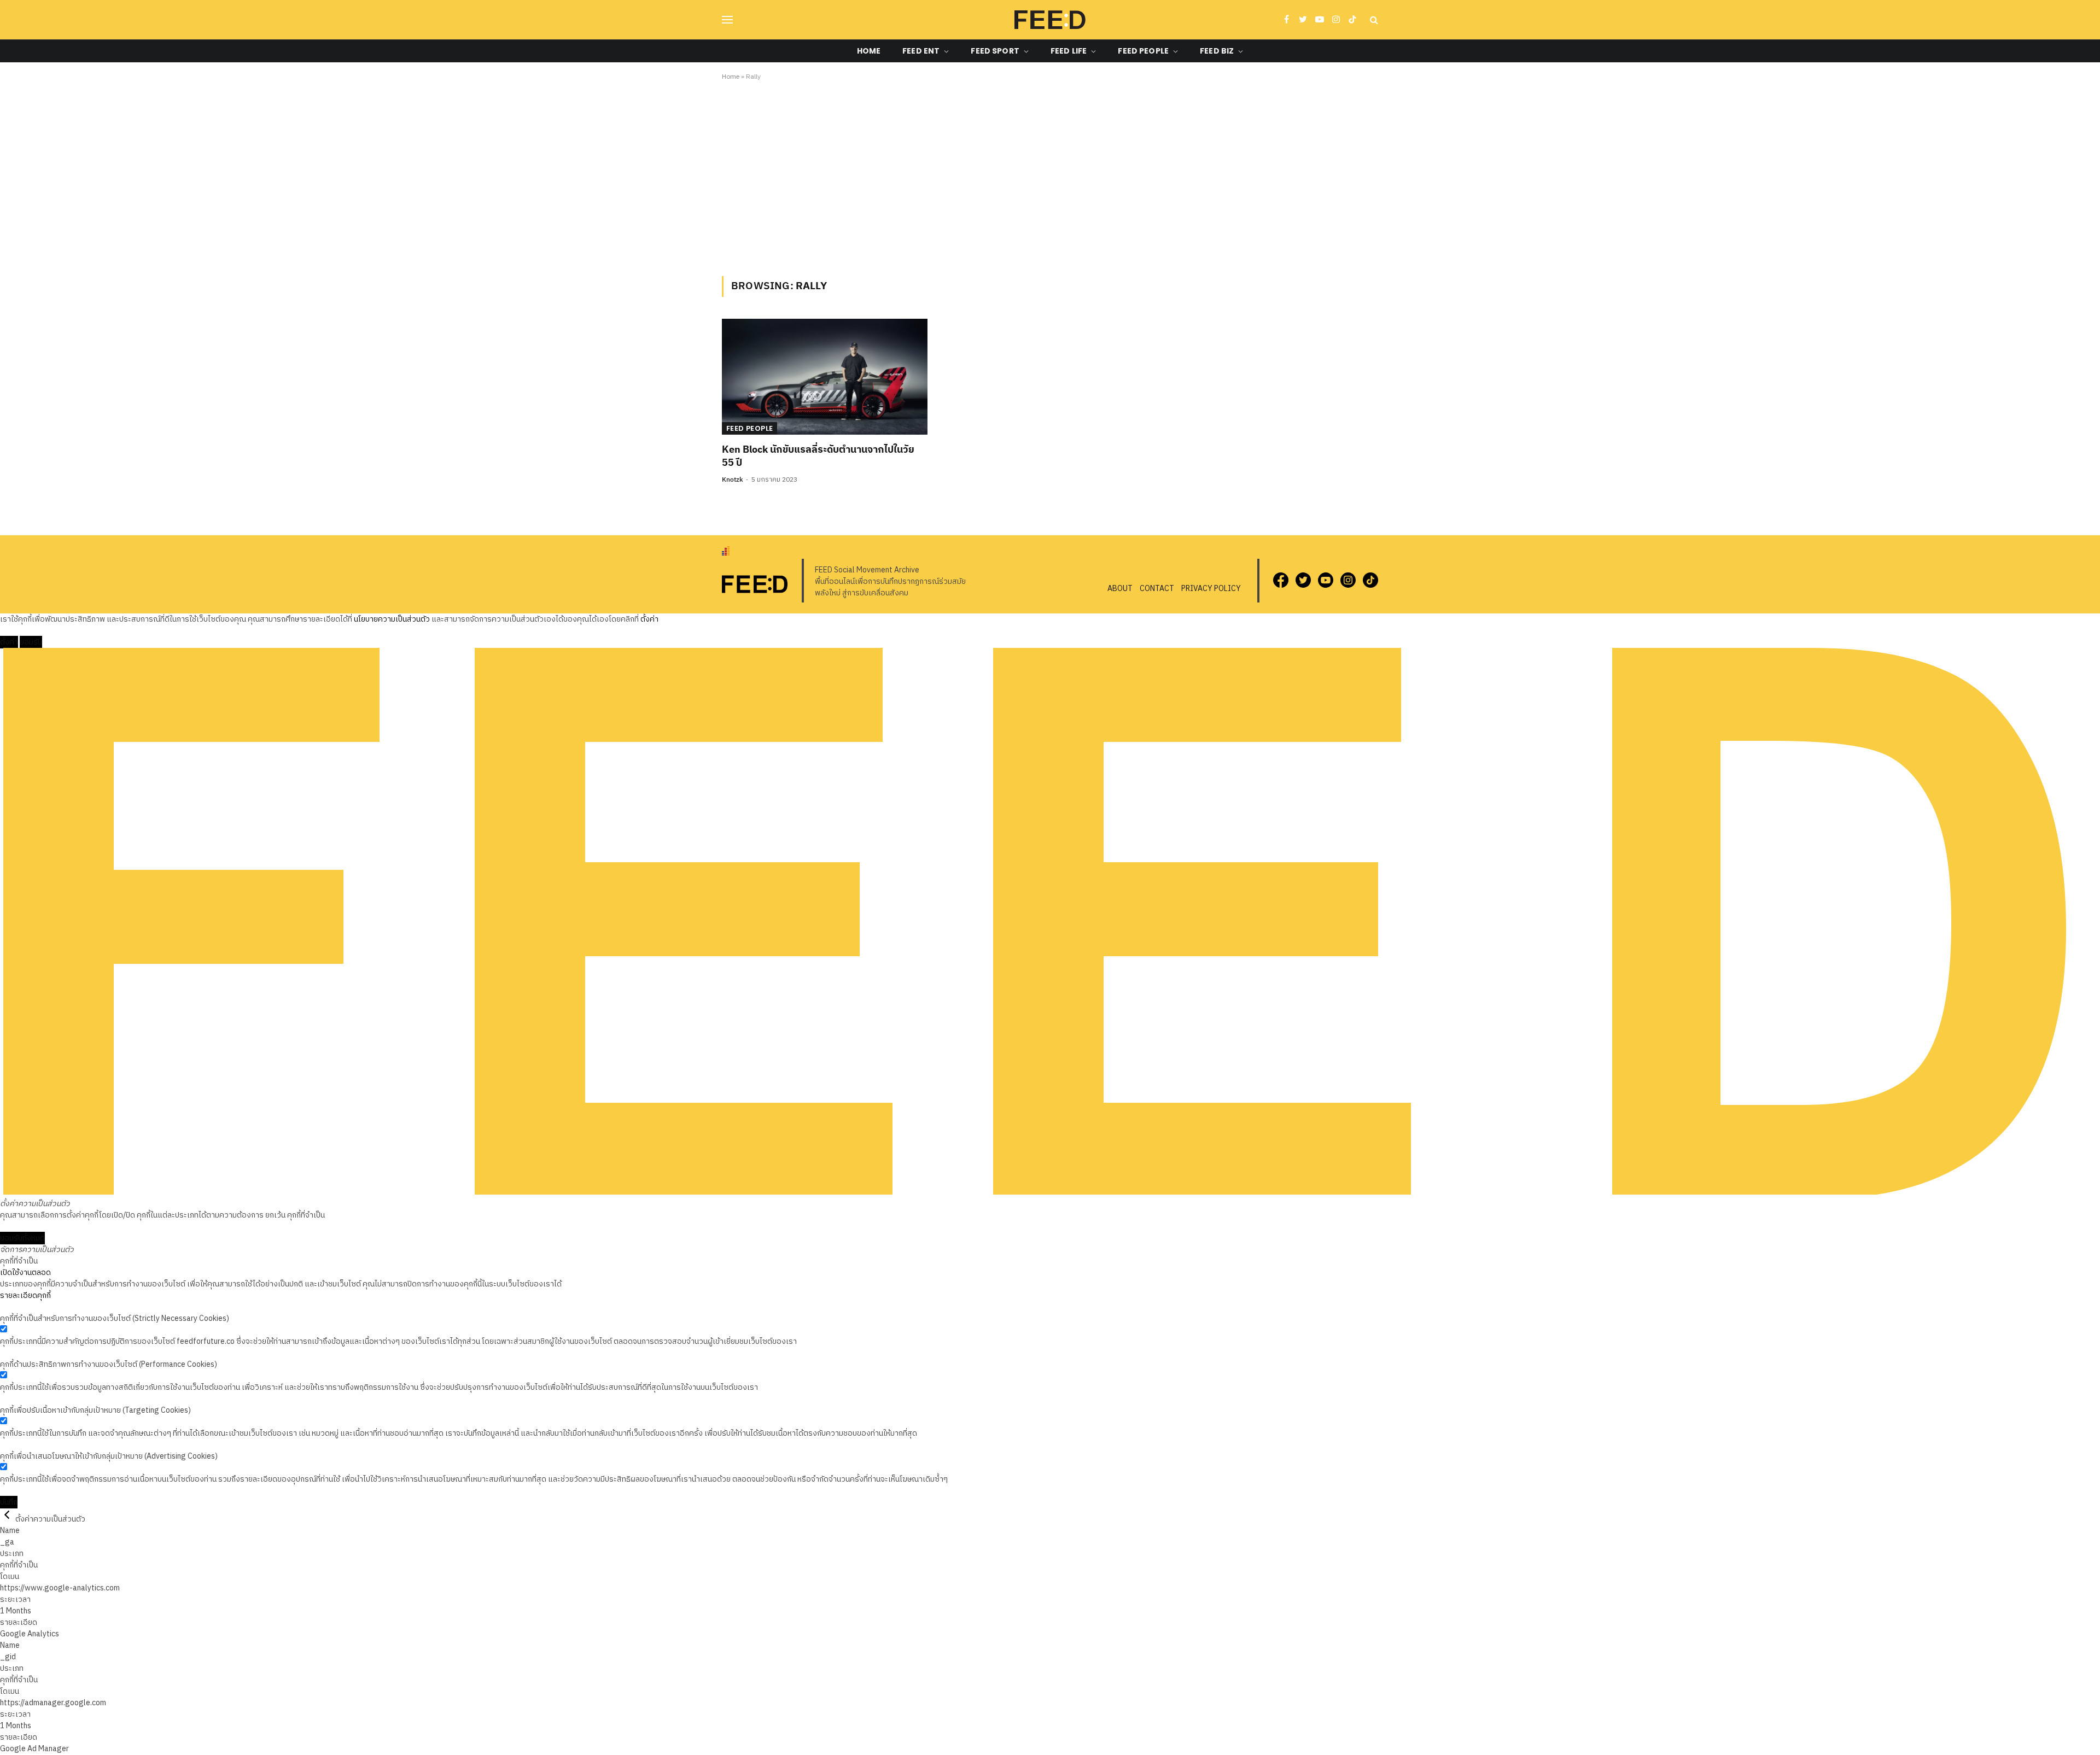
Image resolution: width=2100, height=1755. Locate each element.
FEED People (1143, 51)
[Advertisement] (1050, 177)
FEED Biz (1217, 51)
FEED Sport (995, 51)
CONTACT (1157, 589)
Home (869, 51)
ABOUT (1120, 589)
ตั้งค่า (649, 619)
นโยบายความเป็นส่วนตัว (392, 619)
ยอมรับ (31, 642)
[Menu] (727, 20)
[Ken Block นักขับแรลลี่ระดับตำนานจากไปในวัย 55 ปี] (825, 377)
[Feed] (1050, 20)
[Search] (1373, 20)
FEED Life (1069, 51)
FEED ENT (921, 51)
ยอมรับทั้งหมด (22, 1238)
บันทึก (9, 1502)
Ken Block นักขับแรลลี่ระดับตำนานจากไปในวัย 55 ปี (818, 457)
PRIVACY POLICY (1211, 589)
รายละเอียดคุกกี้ (25, 1295)
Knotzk (733, 480)
